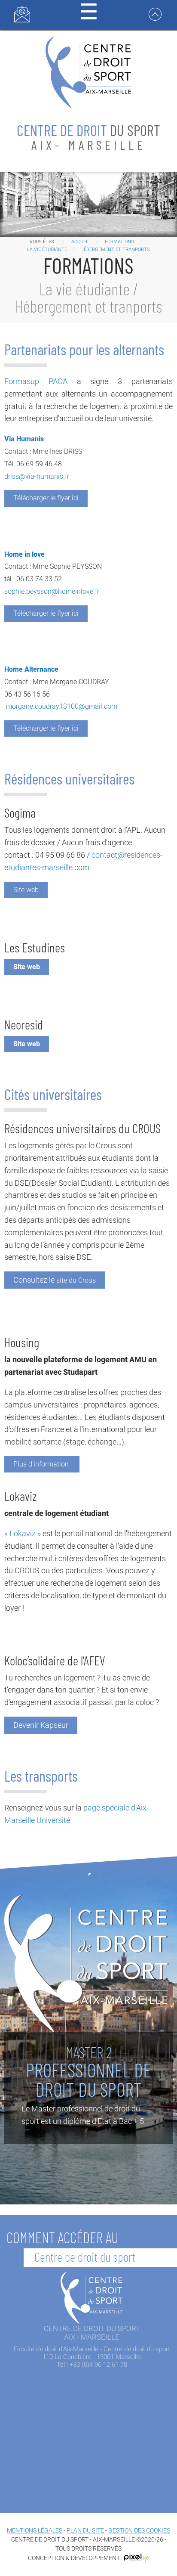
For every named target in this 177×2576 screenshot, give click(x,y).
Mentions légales (35, 2530)
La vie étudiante (47, 250)
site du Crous (55, 1280)
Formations (119, 242)
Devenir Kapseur (41, 1725)
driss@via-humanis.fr (37, 476)
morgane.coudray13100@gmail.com (62, 706)
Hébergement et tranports (115, 250)
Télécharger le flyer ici (46, 498)
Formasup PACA (36, 381)
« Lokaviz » (23, 1533)
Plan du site (85, 2530)
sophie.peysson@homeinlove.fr (52, 591)
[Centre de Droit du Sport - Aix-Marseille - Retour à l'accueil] (88, 72)
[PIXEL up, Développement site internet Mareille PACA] (137, 2557)
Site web (26, 890)
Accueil (81, 242)
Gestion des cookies (139, 2530)
